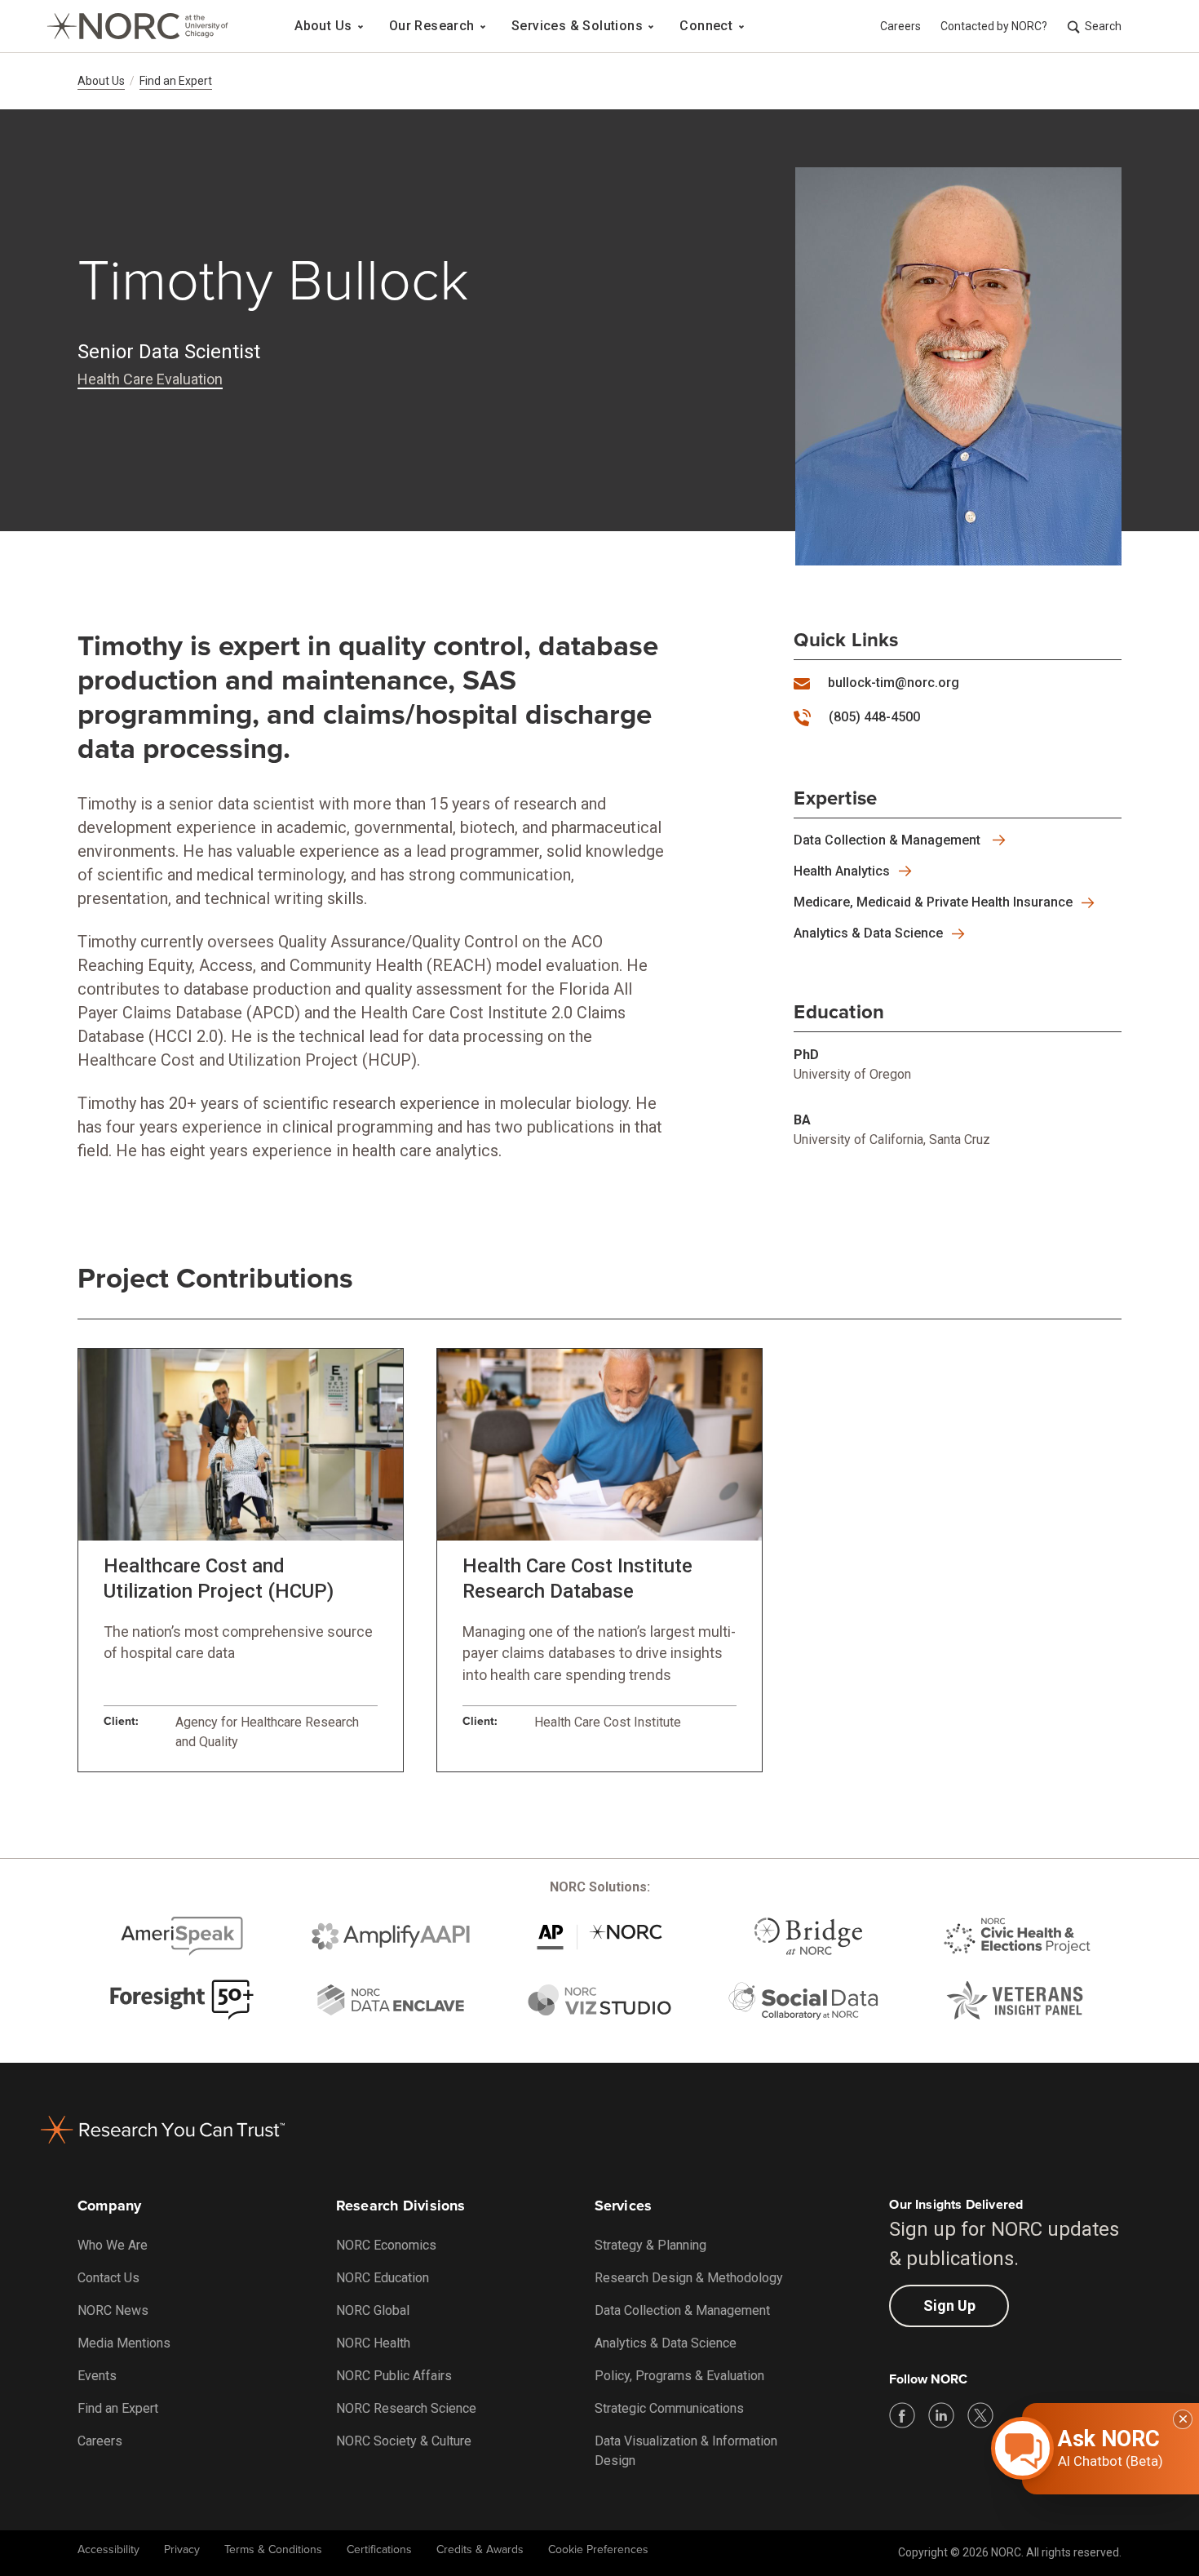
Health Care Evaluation (150, 379)
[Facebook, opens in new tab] (902, 2415)
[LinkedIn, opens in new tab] (941, 2415)
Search (1103, 26)
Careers (900, 26)
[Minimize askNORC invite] (1183, 2419)
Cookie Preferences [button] (598, 2549)
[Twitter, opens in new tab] (980, 2415)
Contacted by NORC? (994, 26)
